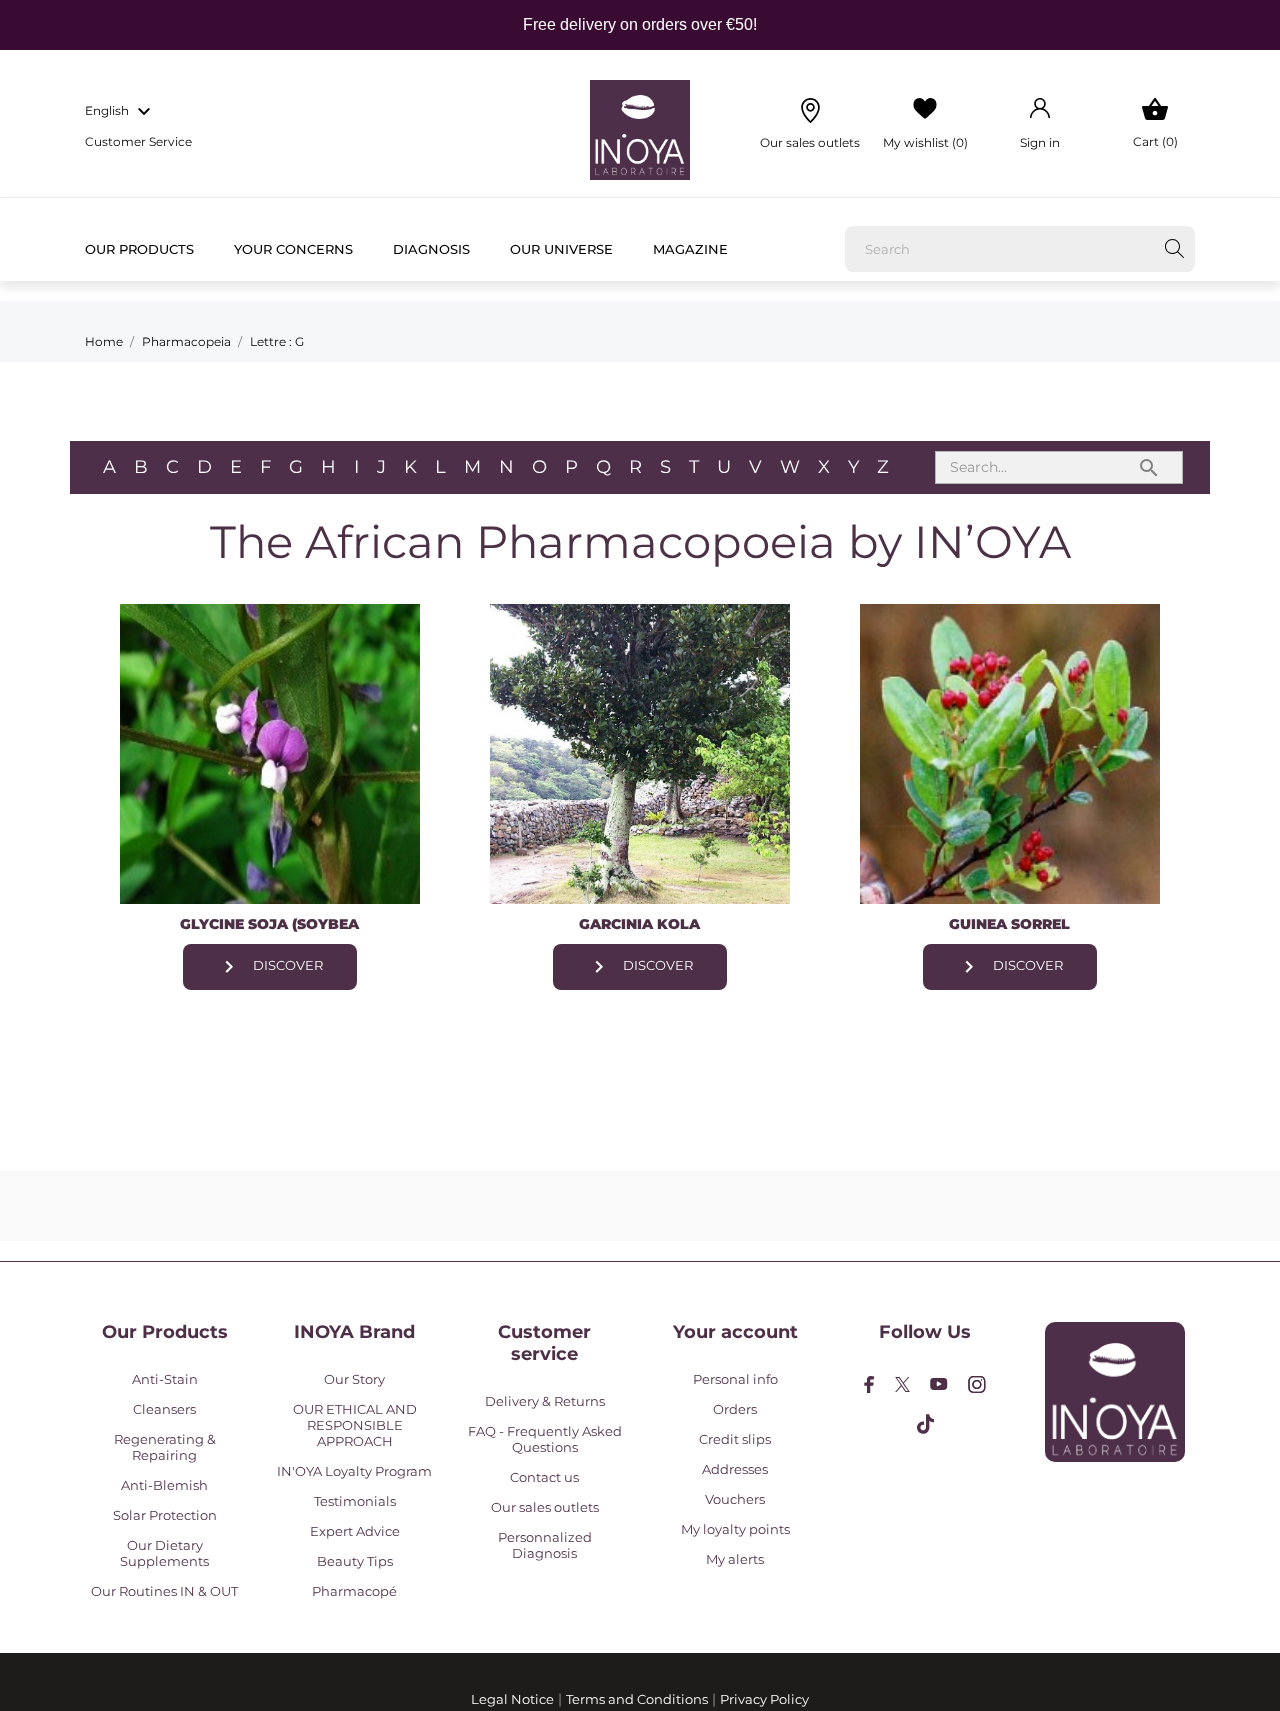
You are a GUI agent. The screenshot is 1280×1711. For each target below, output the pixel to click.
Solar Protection (165, 1515)
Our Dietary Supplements (164, 1553)
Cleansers (164, 1409)
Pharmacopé (354, 1591)
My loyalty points (735, 1529)
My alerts (735, 1559)
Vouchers (735, 1499)
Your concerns (293, 249)
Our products (139, 249)
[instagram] (977, 1384)
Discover (270, 967)
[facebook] (869, 1384)
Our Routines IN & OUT (164, 1591)
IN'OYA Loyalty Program (354, 1471)
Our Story (354, 1379)
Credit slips (735, 1439)
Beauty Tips (355, 1561)
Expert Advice (355, 1531)
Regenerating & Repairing (165, 1447)
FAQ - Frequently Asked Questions (545, 1439)
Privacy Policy (764, 1699)
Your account (735, 1332)
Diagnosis (431, 249)
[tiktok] (925, 1424)
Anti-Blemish (164, 1485)
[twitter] (902, 1384)
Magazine (690, 249)
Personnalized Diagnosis (545, 1545)
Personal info (735, 1379)
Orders (735, 1409)
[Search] (1174, 248)
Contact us (544, 1477)
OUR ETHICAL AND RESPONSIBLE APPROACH (355, 1425)
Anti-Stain (165, 1379)
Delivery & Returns (545, 1401)
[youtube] (939, 1384)
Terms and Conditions (637, 1699)
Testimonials (355, 1501)
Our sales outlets (545, 1507)
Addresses (735, 1469)
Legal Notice (512, 1699)
